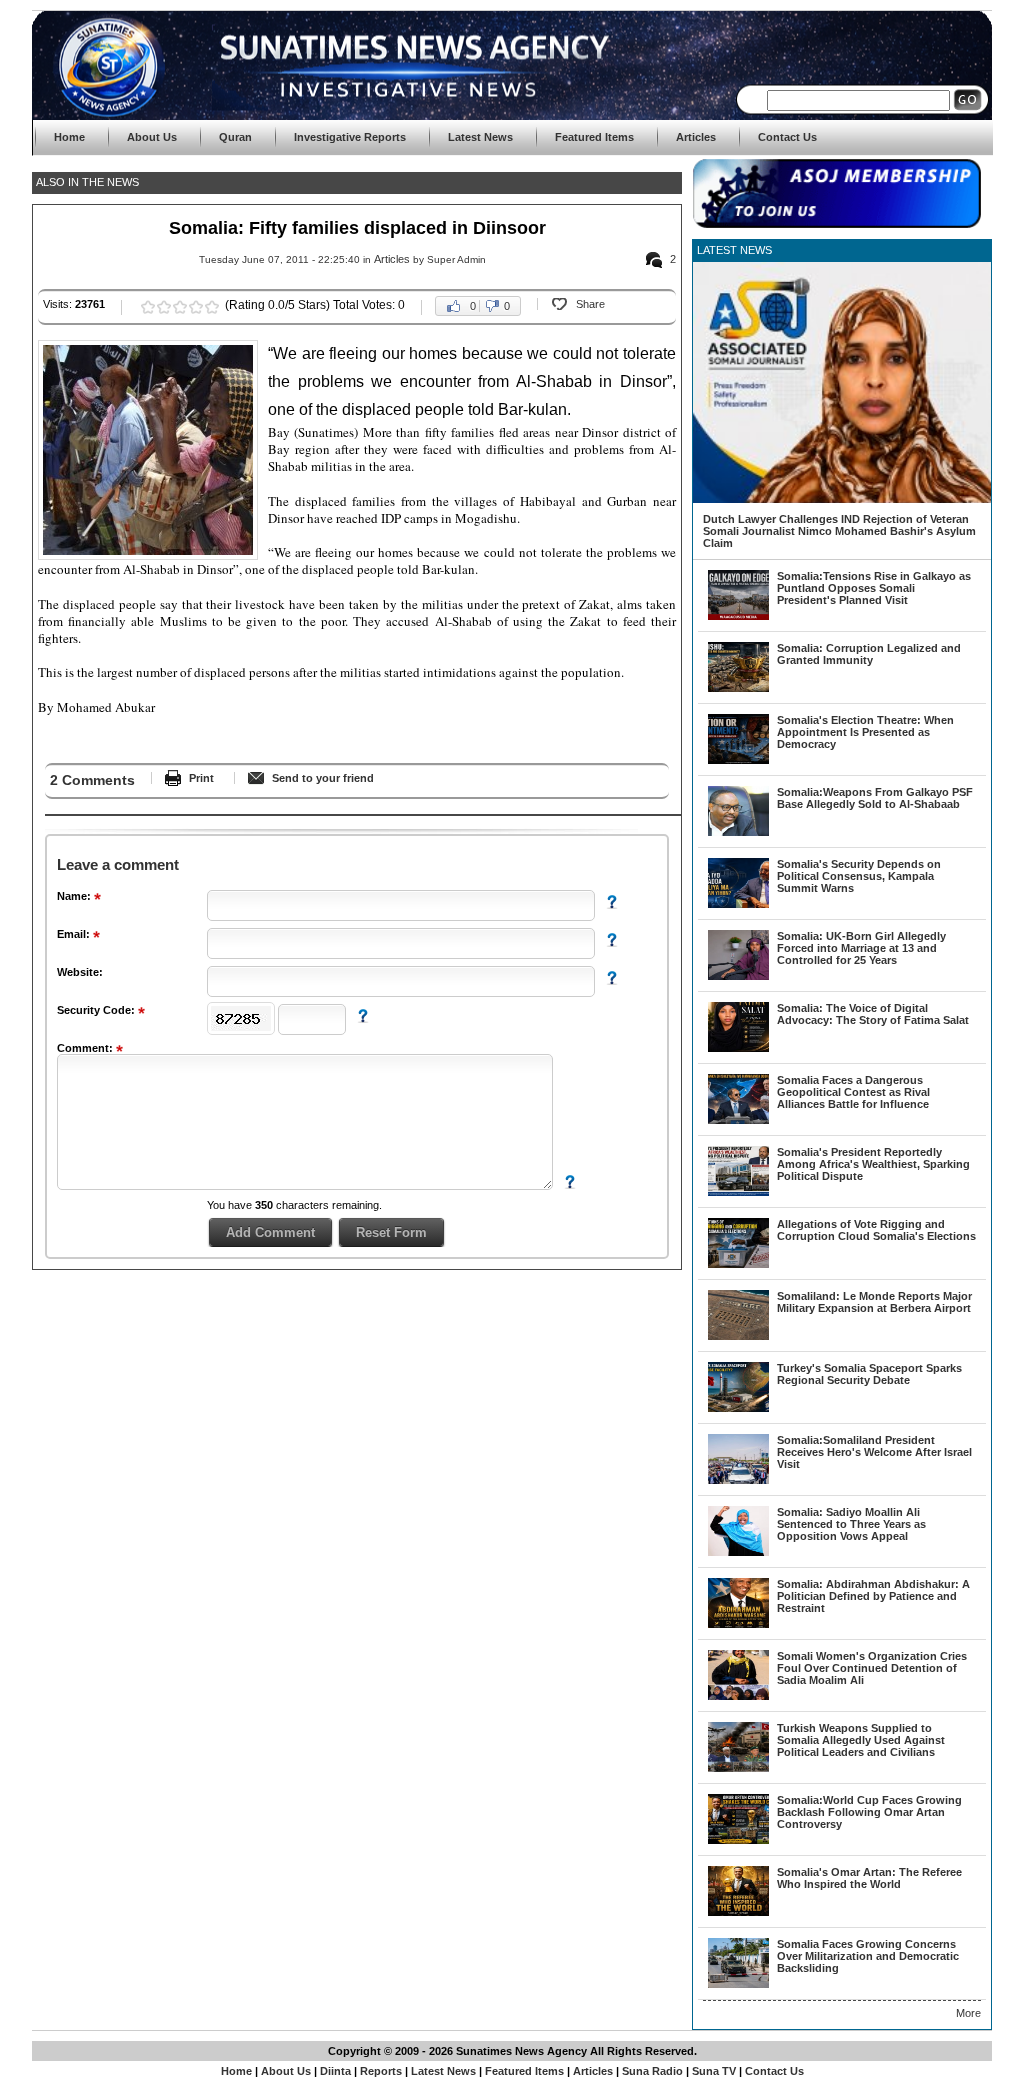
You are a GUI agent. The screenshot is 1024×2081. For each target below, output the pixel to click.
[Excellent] (212, 307)
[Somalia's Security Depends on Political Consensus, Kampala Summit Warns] (738, 904)
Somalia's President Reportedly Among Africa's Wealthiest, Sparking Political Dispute (873, 1164)
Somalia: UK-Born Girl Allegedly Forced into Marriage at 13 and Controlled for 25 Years (861, 948)
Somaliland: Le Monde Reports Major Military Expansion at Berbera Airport (874, 1302)
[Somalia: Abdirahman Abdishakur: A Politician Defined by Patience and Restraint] (738, 1624)
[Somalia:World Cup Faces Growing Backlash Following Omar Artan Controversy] (738, 1840)
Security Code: (97, 1010)
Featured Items (524, 2071)
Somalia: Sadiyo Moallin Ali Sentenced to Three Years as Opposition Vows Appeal (851, 1524)
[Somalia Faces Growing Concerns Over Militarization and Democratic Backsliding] (738, 1984)
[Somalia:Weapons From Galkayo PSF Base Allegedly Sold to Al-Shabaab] (738, 832)
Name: (75, 896)
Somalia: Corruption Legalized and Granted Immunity (869, 654)
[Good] (180, 307)
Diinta (335, 2071)
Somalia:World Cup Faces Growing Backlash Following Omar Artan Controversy (869, 1812)
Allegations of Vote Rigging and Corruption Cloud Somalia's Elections (876, 1230)
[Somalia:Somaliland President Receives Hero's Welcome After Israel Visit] (738, 1480)
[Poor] (148, 307)
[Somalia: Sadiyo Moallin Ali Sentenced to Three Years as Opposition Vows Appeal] (738, 1552)
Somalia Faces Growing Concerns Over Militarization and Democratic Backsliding (868, 1956)
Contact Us (774, 2071)
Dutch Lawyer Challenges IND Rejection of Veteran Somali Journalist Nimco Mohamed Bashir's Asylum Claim (839, 531)
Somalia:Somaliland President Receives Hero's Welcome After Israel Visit (874, 1452)
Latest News (445, 2071)
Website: (80, 972)
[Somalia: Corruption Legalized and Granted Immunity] (738, 688)
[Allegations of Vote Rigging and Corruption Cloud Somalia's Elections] (738, 1264)
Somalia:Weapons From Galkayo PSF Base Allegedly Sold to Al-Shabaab (875, 798)
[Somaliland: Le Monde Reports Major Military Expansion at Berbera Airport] (738, 1336)
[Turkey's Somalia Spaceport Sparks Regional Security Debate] (738, 1408)
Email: (75, 934)
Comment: (86, 1048)
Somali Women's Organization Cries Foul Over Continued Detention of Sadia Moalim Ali (872, 1668)
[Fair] (164, 307)
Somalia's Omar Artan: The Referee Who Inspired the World (869, 1878)
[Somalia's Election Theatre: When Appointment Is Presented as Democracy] (738, 760)
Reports (381, 2071)
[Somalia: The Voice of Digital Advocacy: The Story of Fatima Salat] (738, 1048)
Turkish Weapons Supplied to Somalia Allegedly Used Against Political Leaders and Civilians (861, 1740)
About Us (286, 2071)
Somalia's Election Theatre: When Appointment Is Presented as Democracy (865, 732)
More (968, 2013)
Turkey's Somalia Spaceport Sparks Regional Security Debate (869, 1374)
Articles (392, 259)
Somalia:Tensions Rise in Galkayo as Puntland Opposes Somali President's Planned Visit (874, 588)
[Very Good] (196, 307)
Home (236, 2071)
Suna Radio (652, 2071)
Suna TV (714, 2071)
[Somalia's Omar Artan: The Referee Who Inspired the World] (738, 1912)
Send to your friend (323, 778)
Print (201, 778)
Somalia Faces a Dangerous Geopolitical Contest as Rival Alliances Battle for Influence (853, 1092)
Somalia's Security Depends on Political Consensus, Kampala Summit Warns (859, 876)
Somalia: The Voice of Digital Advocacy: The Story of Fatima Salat (873, 1014)
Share (590, 304)
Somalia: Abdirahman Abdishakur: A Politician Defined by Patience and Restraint (873, 1596)
